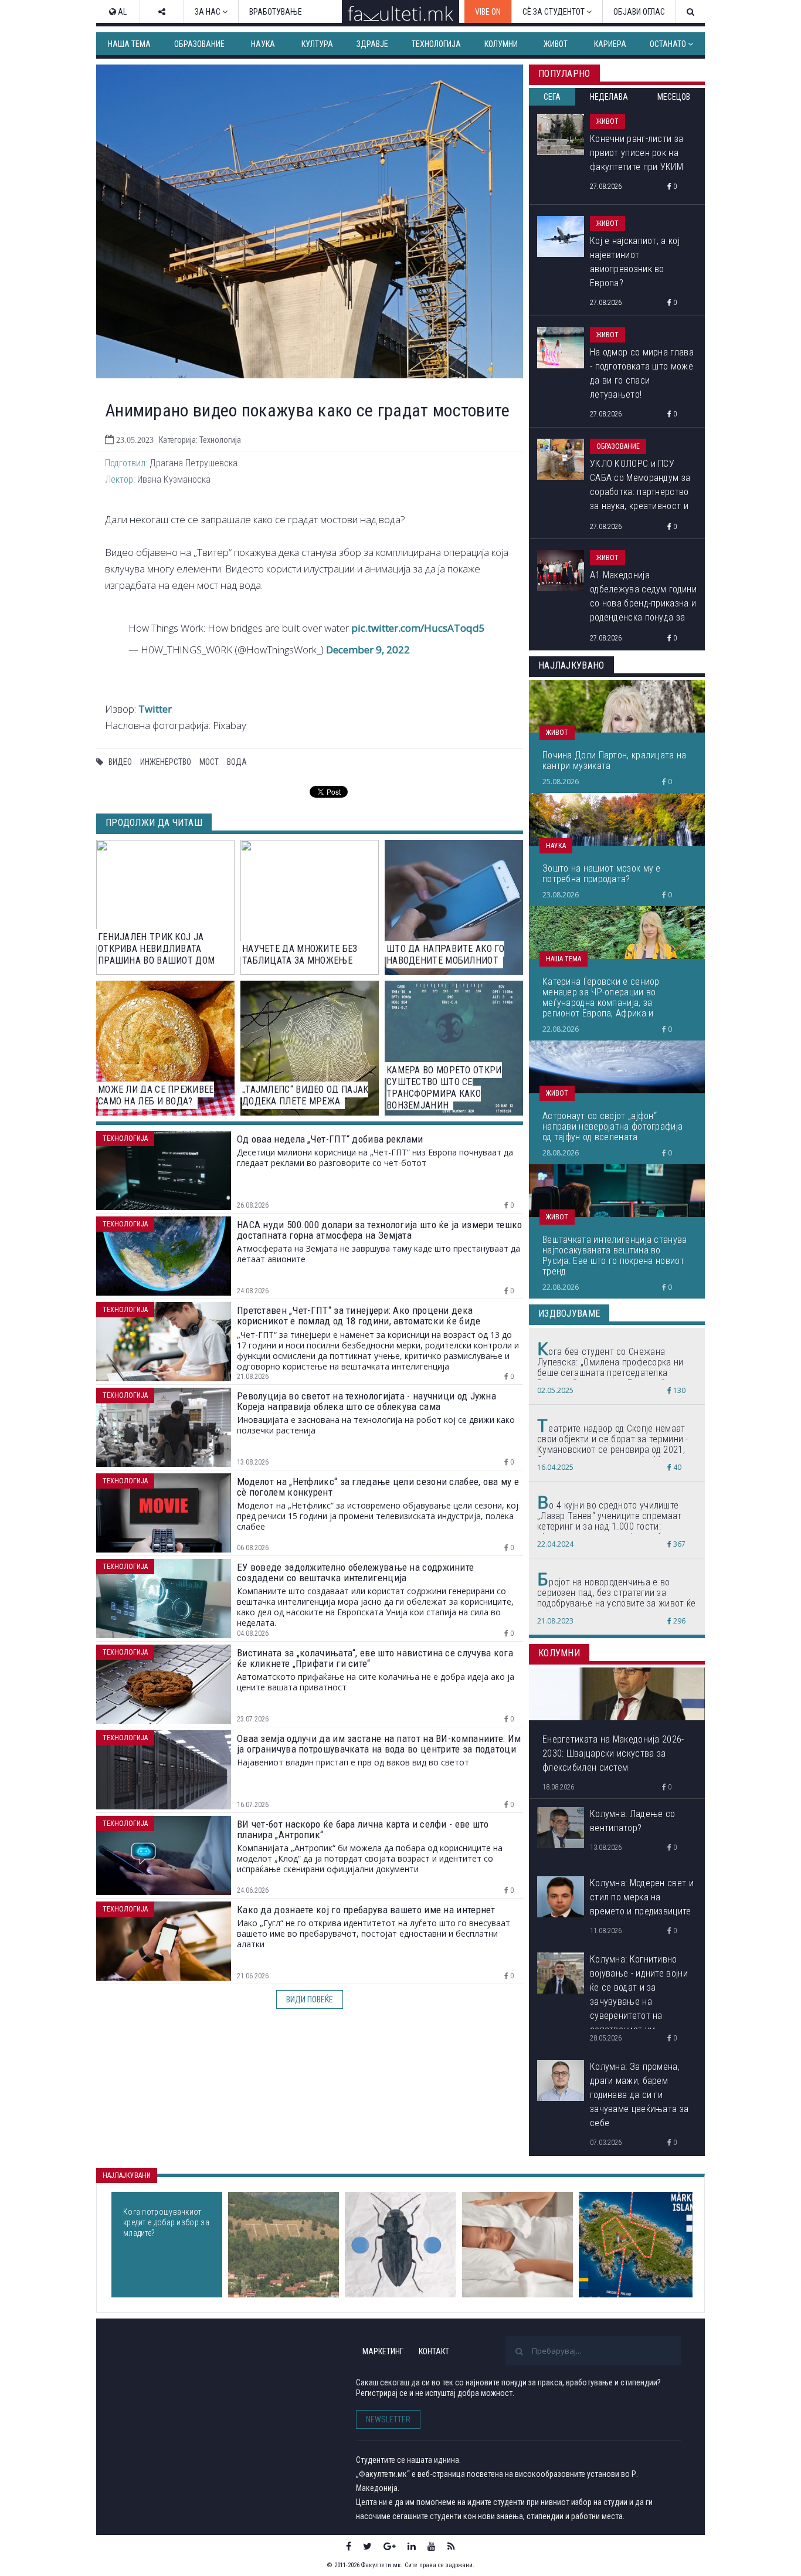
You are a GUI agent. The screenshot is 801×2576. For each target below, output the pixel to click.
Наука (263, 44)
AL (121, 12)
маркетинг (383, 2351)
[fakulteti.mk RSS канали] (451, 2546)
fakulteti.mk (165, 2370)
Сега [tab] (552, 97)
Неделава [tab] (609, 97)
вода (237, 762)
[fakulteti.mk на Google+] (390, 2546)
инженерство (166, 762)
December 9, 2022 (368, 650)
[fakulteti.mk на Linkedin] (412, 2546)
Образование (199, 44)
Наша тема (129, 44)
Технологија (436, 44)
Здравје (372, 44)
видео (120, 762)
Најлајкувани (127, 2175)
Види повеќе (310, 1999)
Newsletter (388, 2419)
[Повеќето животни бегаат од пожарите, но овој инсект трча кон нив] (400, 2245)
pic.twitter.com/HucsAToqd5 (418, 628)
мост (209, 762)
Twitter (155, 709)
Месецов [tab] (674, 97)
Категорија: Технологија (200, 440)
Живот (556, 44)
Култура (317, 44)
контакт (434, 2351)
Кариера (610, 44)
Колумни (501, 44)
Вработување (276, 12)
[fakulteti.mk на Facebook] (349, 2546)
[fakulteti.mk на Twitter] (367, 2546)
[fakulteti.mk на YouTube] (432, 2546)
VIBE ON (488, 12)
